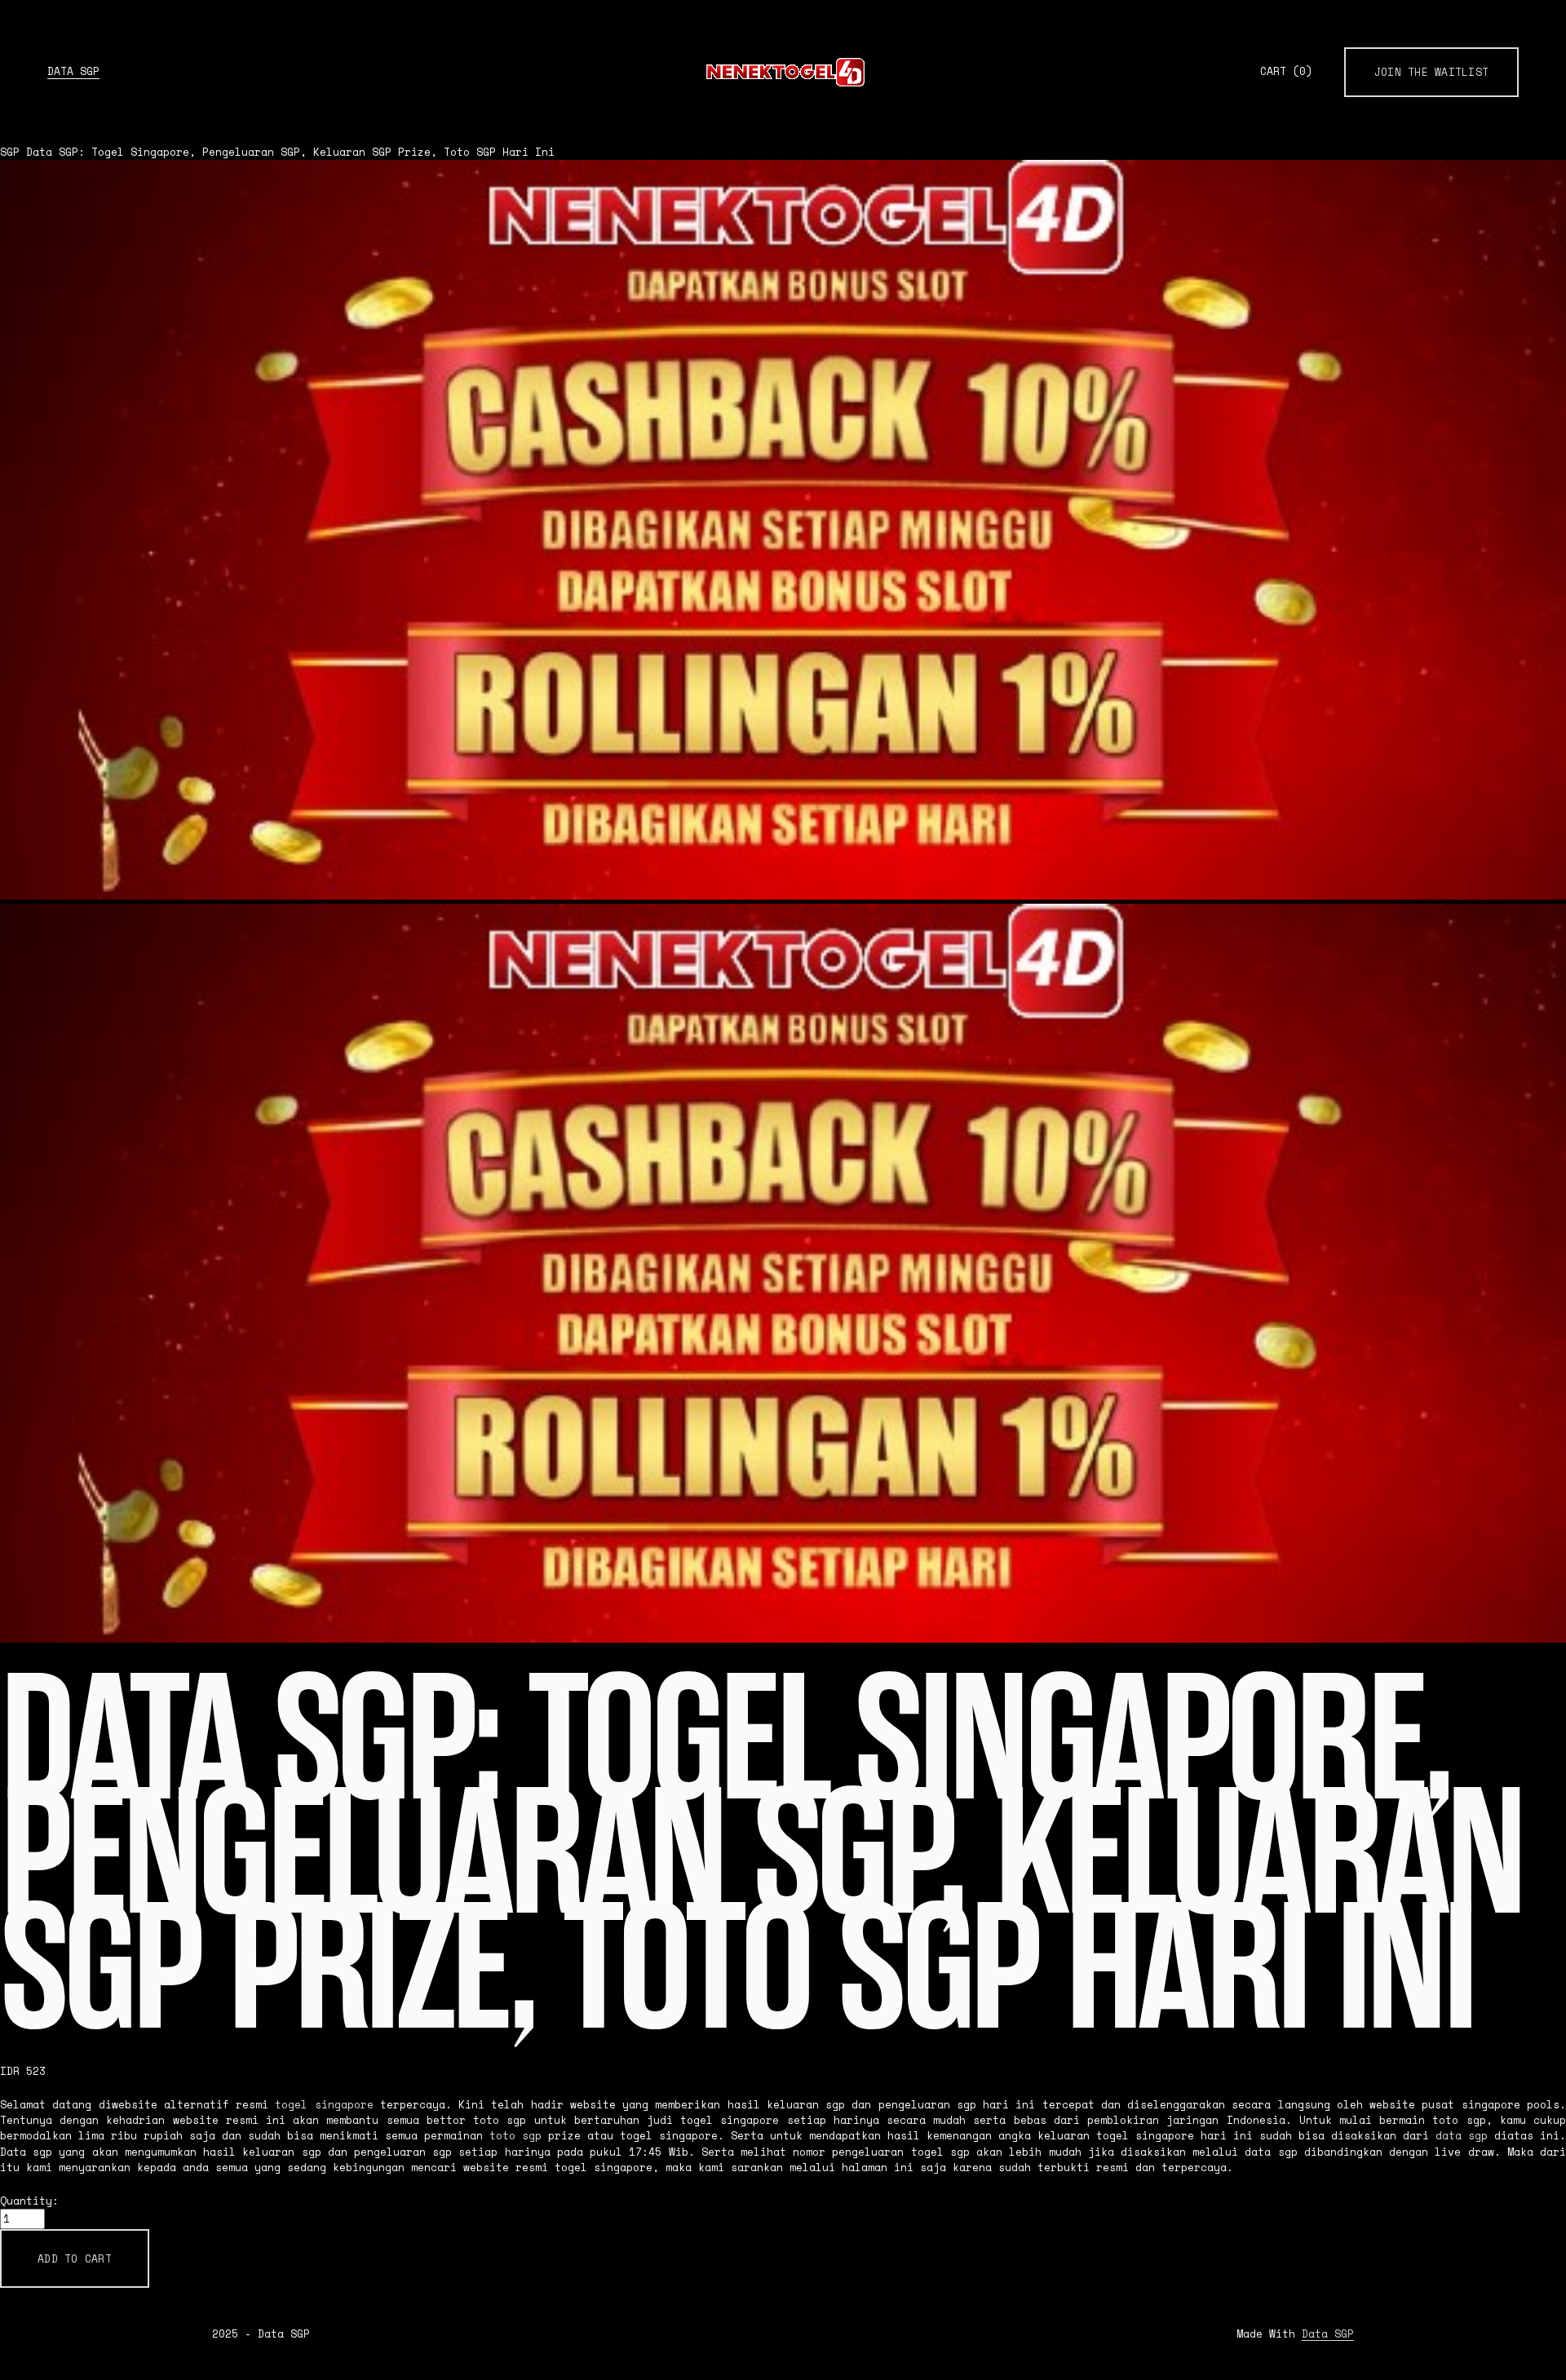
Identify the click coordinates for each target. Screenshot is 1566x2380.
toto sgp (515, 2136)
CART (1286, 72)
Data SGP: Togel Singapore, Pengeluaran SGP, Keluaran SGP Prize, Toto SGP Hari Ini (290, 152)
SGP (10, 152)
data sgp (1462, 2136)
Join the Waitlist (1431, 72)
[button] (75, 2258)
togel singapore (324, 2105)
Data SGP (73, 71)
